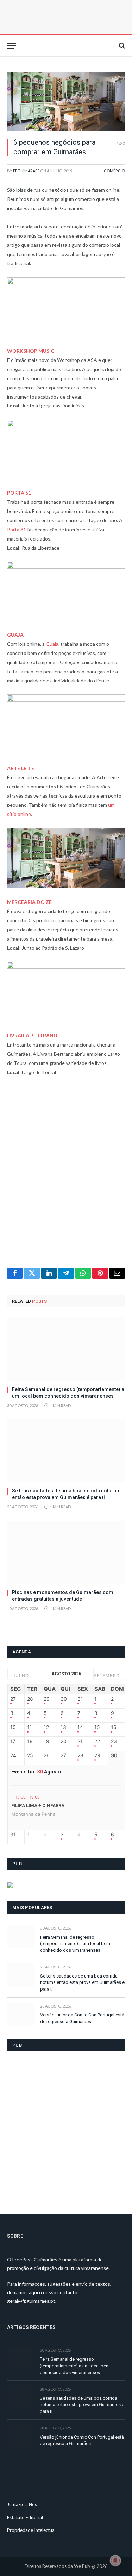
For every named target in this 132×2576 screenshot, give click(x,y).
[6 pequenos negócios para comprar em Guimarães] (66, 101)
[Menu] (12, 46)
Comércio (114, 171)
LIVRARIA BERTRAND (32, 1035)
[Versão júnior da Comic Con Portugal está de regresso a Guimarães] (21, 2014)
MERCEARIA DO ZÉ (29, 902)
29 (47, 1699)
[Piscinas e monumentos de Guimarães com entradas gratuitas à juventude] (66, 1552)
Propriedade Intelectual (31, 2530)
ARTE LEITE (21, 768)
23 (114, 1741)
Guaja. (53, 644)
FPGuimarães (26, 171)
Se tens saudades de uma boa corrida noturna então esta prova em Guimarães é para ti (82, 1982)
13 (63, 1727)
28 (30, 1699)
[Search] (121, 46)
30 (64, 1699)
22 (97, 1741)
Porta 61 (17, 529)
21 (80, 1741)
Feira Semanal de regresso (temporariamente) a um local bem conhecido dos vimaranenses (75, 1944)
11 (30, 1727)
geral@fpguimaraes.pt (31, 2301)
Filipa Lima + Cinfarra (38, 1805)
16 (114, 1727)
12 (46, 1727)
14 (80, 1727)
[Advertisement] (66, 1176)
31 (80, 1699)
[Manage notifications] (115, 2560)
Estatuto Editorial (25, 2517)
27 (13, 1699)
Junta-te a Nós (22, 2504)
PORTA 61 (19, 493)
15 (97, 1727)
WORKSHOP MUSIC (31, 351)
